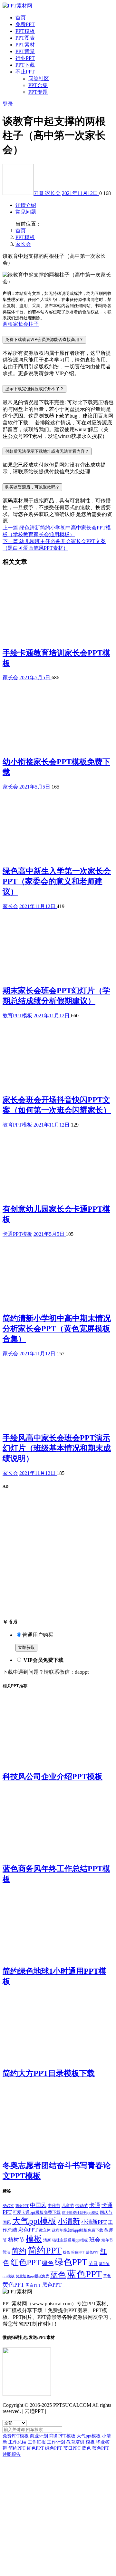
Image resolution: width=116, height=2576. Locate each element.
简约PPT (45, 2250)
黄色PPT (13, 2285)
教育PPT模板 (17, 1016)
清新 (47, 2240)
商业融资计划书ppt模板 (80, 2213)
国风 (7, 2222)
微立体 (45, 2230)
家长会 (53, 193)
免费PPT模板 (16, 2436)
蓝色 (58, 2275)
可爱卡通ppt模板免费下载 (37, 2213)
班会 (95, 2240)
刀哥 (39, 193)
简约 (19, 2251)
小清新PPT (94, 2222)
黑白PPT (33, 2285)
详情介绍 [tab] (26, 205)
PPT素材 (25, 45)
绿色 (48, 2263)
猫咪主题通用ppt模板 (70, 2240)
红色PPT (26, 2262)
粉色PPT (78, 2252)
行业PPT (25, 58)
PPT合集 (38, 85)
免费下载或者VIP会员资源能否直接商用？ (44, 339)
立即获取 (26, 1647)
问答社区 (39, 78)
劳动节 (82, 2206)
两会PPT (22, 2206)
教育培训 (75, 2442)
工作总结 (17, 2442)
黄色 (107, 2276)
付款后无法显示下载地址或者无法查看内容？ (47, 451)
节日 (93, 2263)
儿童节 (68, 2206)
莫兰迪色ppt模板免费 (32, 2276)
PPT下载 (25, 65)
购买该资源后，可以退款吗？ (32, 487)
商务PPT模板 (62, 2436)
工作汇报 (37, 2442)
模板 (34, 2239)
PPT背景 (25, 51)
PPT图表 (25, 38)
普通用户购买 (38, 1635)
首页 (21, 18)
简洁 (6, 2252)
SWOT (8, 2206)
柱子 (34, 324)
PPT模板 (25, 31)
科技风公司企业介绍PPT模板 (53, 1777)
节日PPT (72, 2448)
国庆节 (106, 2212)
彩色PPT (28, 2230)
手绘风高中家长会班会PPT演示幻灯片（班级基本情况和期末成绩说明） (57, 1448)
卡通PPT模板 (17, 1234)
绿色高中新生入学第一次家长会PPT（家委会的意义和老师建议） (57, 881)
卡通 (95, 2205)
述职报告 (12, 2454)
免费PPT (25, 24)
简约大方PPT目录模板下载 (49, 2073)
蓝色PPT (84, 2274)
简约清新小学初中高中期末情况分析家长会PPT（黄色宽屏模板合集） (57, 1329)
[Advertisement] (58, 1554)
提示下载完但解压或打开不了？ (34, 389)
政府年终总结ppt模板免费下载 (77, 2230)
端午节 (107, 2240)
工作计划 (56, 2442)
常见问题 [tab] (26, 212)
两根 (8, 324)
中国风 (38, 2205)
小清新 (69, 2221)
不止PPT (25, 72)
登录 (8, 104)
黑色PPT (52, 2285)
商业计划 (39, 2436)
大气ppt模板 (34, 2221)
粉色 (66, 2252)
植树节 (16, 2240)
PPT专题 (38, 92)
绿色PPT (71, 2262)
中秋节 (54, 2206)
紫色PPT (92, 2252)
